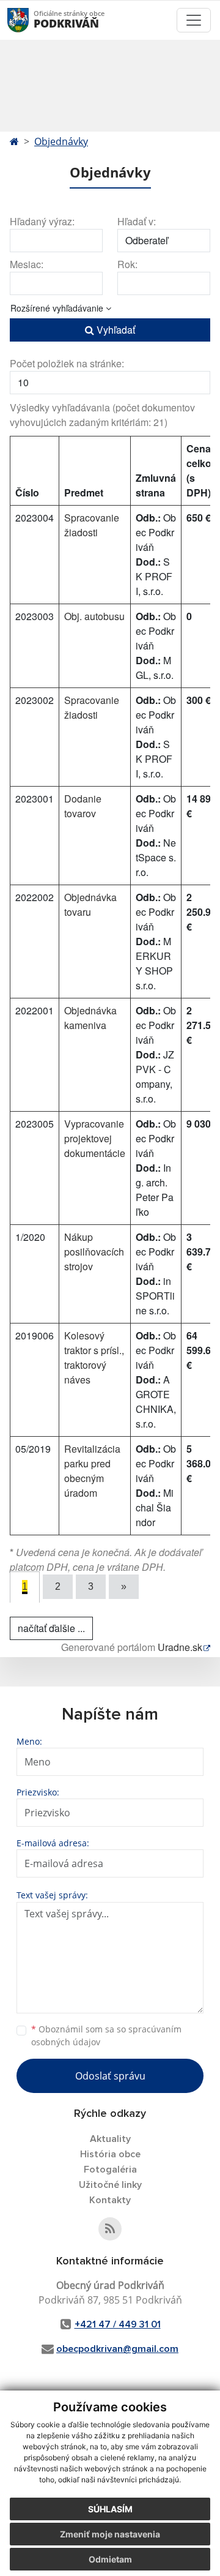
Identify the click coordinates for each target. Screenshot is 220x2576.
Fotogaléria (110, 2170)
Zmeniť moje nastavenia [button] (110, 2534)
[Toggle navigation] (194, 20)
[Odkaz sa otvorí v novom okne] (110, 2229)
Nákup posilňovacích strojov (94, 1252)
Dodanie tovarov (83, 806)
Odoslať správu (110, 2076)
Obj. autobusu (94, 616)
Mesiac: (27, 264)
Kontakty (110, 2200)
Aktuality (110, 2139)
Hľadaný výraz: (42, 221)
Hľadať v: (137, 221)
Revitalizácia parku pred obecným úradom (92, 1471)
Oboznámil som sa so (106, 2035)
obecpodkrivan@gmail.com (117, 2349)
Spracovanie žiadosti (92, 525)
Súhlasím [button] (110, 2509)
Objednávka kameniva (90, 1018)
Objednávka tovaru (90, 904)
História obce (110, 2154)
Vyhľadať (115, 330)
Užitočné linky (110, 2185)
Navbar (30, 20)
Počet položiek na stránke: (67, 363)
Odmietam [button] (110, 2559)
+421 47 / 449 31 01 (118, 2324)
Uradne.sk (180, 1647)
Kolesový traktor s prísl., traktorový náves (94, 1357)
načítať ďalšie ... (51, 1628)
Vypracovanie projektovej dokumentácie (95, 1138)
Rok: (127, 264)
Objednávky (61, 141)
